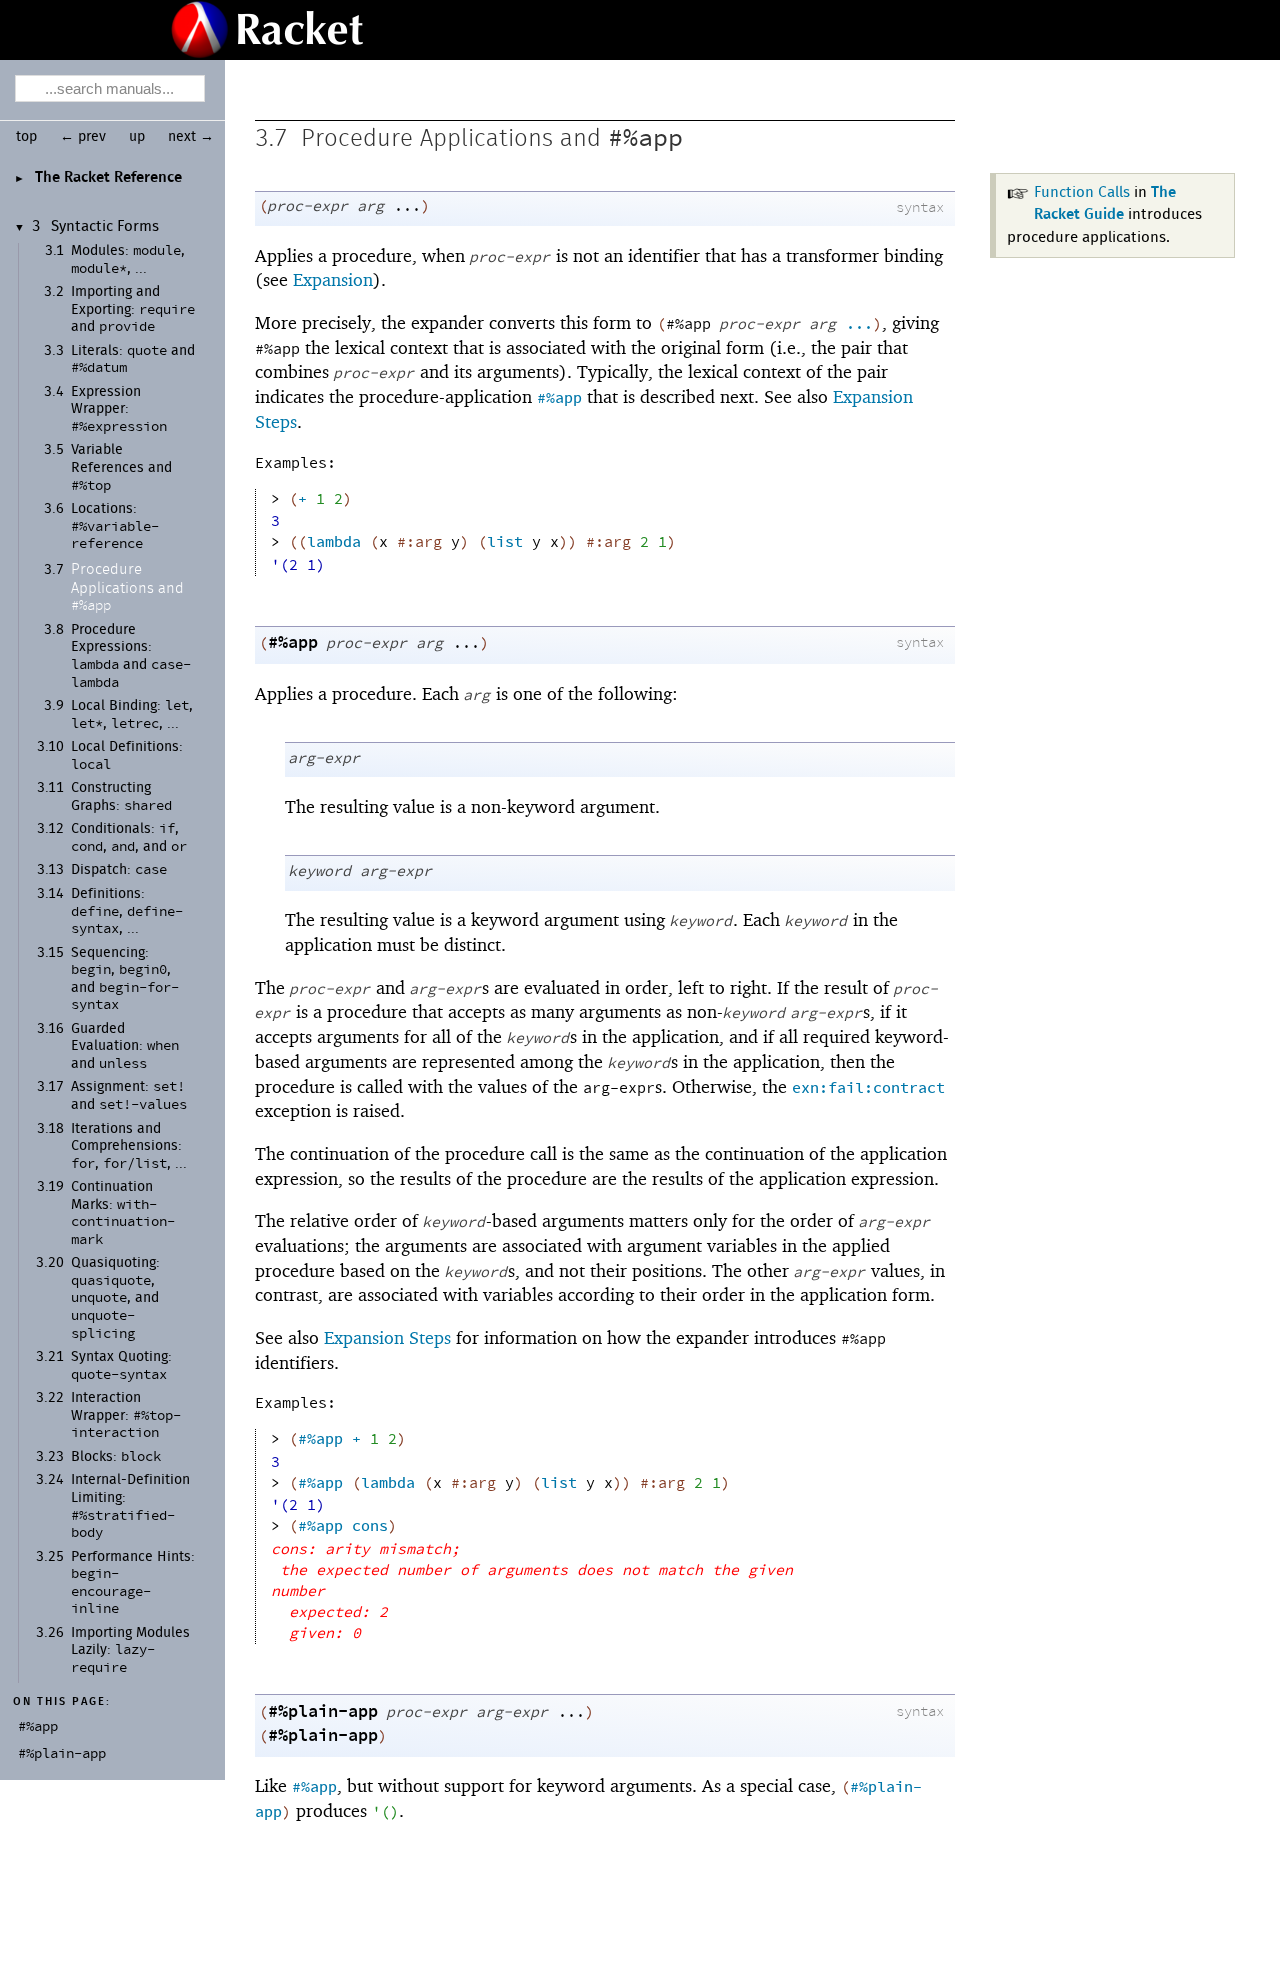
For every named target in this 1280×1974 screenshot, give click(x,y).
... (859, 324)
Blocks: (116, 1457)
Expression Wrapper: (119, 409)
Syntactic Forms (105, 227)
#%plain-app (323, 1712)
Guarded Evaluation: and (125, 1046)
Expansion (333, 279)
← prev (83, 137)
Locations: (115, 526)
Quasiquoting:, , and (115, 1298)
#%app (645, 138)
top (26, 137)
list (505, 542)
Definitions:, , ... (127, 911)
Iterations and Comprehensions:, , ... (129, 1146)
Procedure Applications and (127, 588)
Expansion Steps (387, 1337)
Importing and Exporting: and (133, 309)
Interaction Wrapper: (126, 1415)
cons (370, 1526)
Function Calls (1082, 192)
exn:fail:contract (868, 1088)
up (137, 137)
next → (191, 137)
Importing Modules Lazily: (130, 1650)
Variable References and (121, 467)
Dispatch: (119, 870)
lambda (334, 542)
